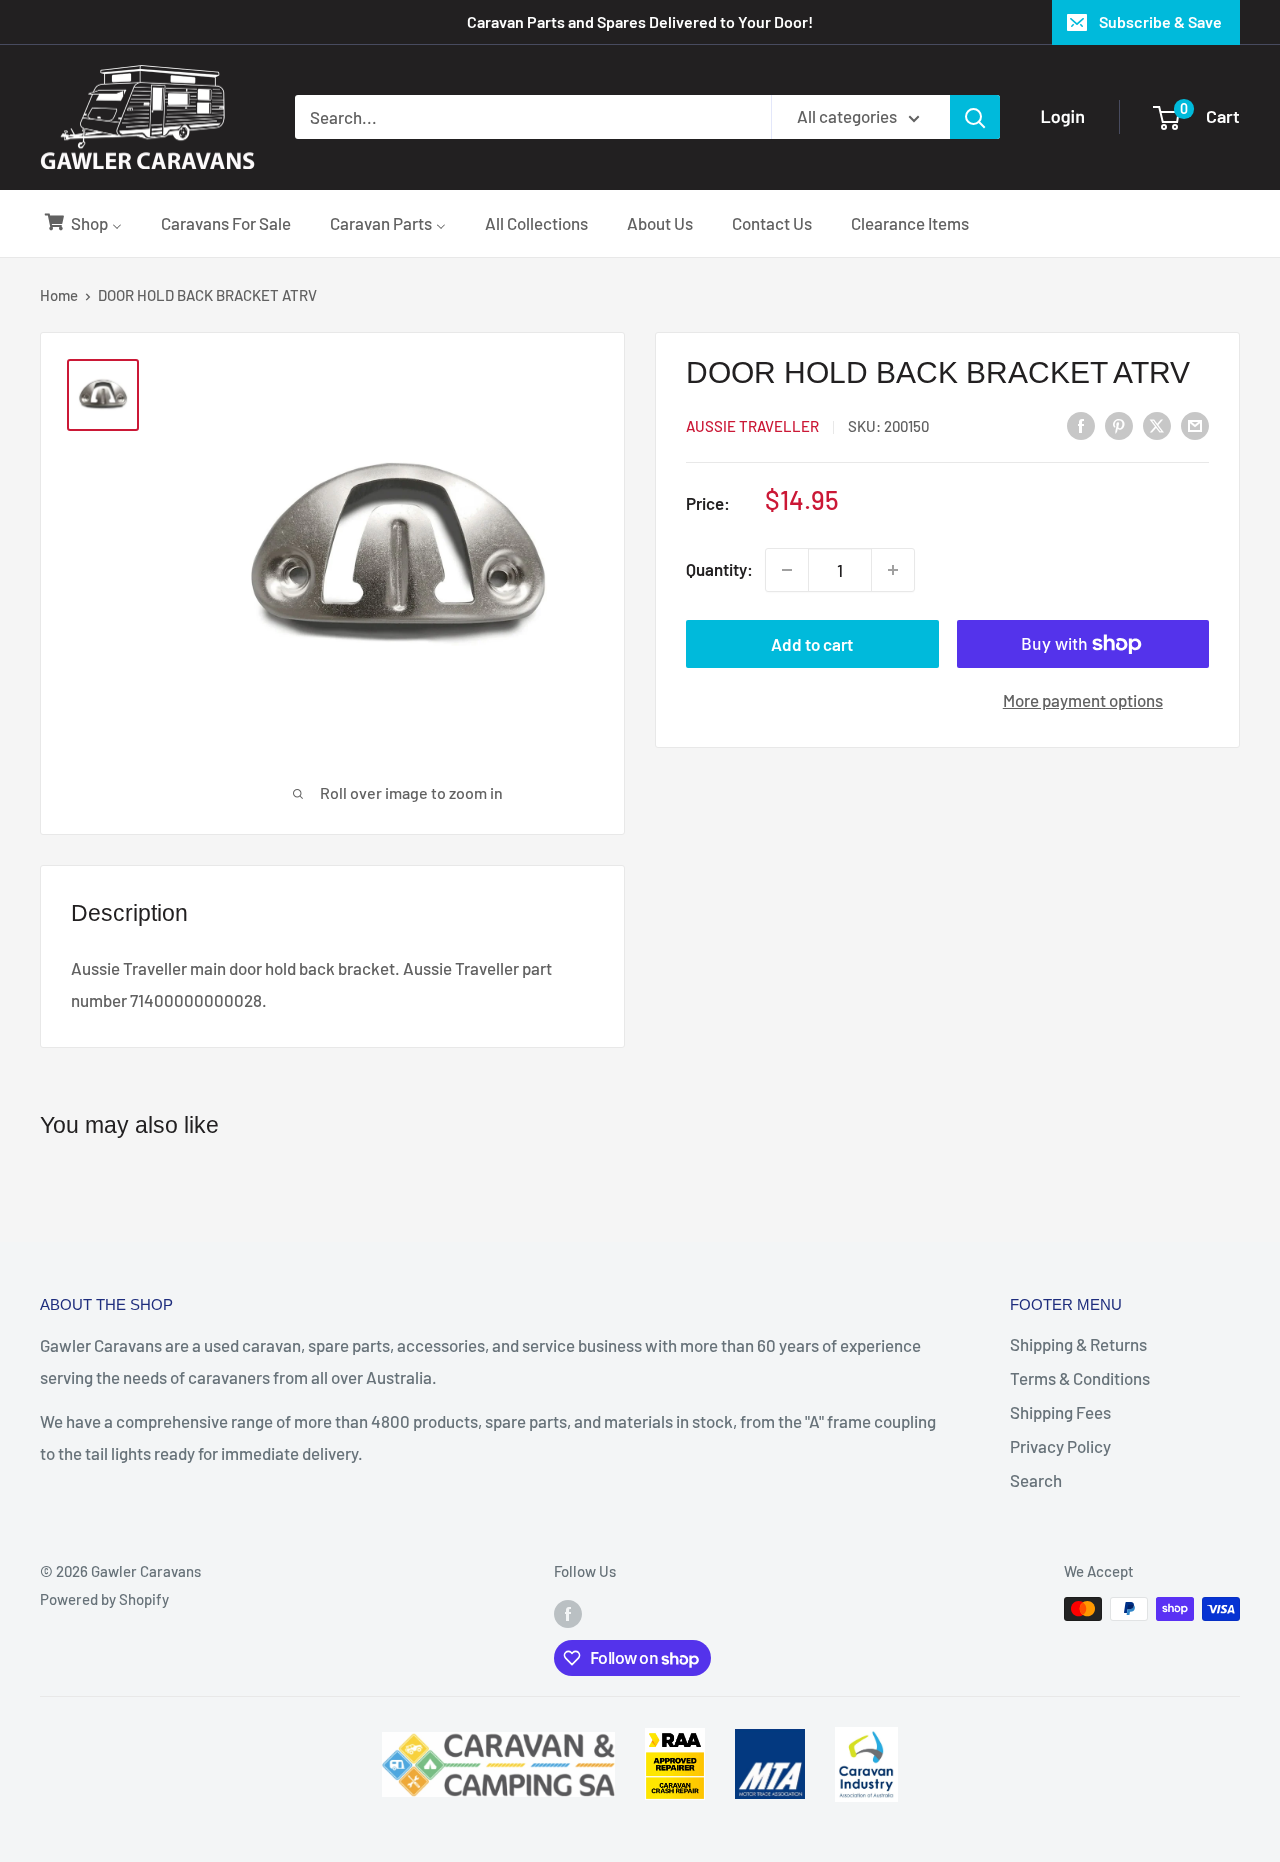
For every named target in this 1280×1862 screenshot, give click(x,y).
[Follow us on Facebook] (568, 1612)
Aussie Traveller (752, 426)
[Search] (975, 117)
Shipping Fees (1060, 1412)
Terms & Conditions (1080, 1378)
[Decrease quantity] (787, 570)
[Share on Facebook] (1081, 424)
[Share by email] (1195, 424)
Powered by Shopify (104, 1599)
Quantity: (719, 569)
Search (1036, 1480)
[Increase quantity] (893, 570)
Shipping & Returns (1078, 1344)
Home (59, 295)
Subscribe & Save (1160, 21)
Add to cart (812, 644)
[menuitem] (82, 223)
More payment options (1083, 700)
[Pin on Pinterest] (1119, 424)
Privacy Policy (1060, 1446)
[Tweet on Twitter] (1157, 424)
